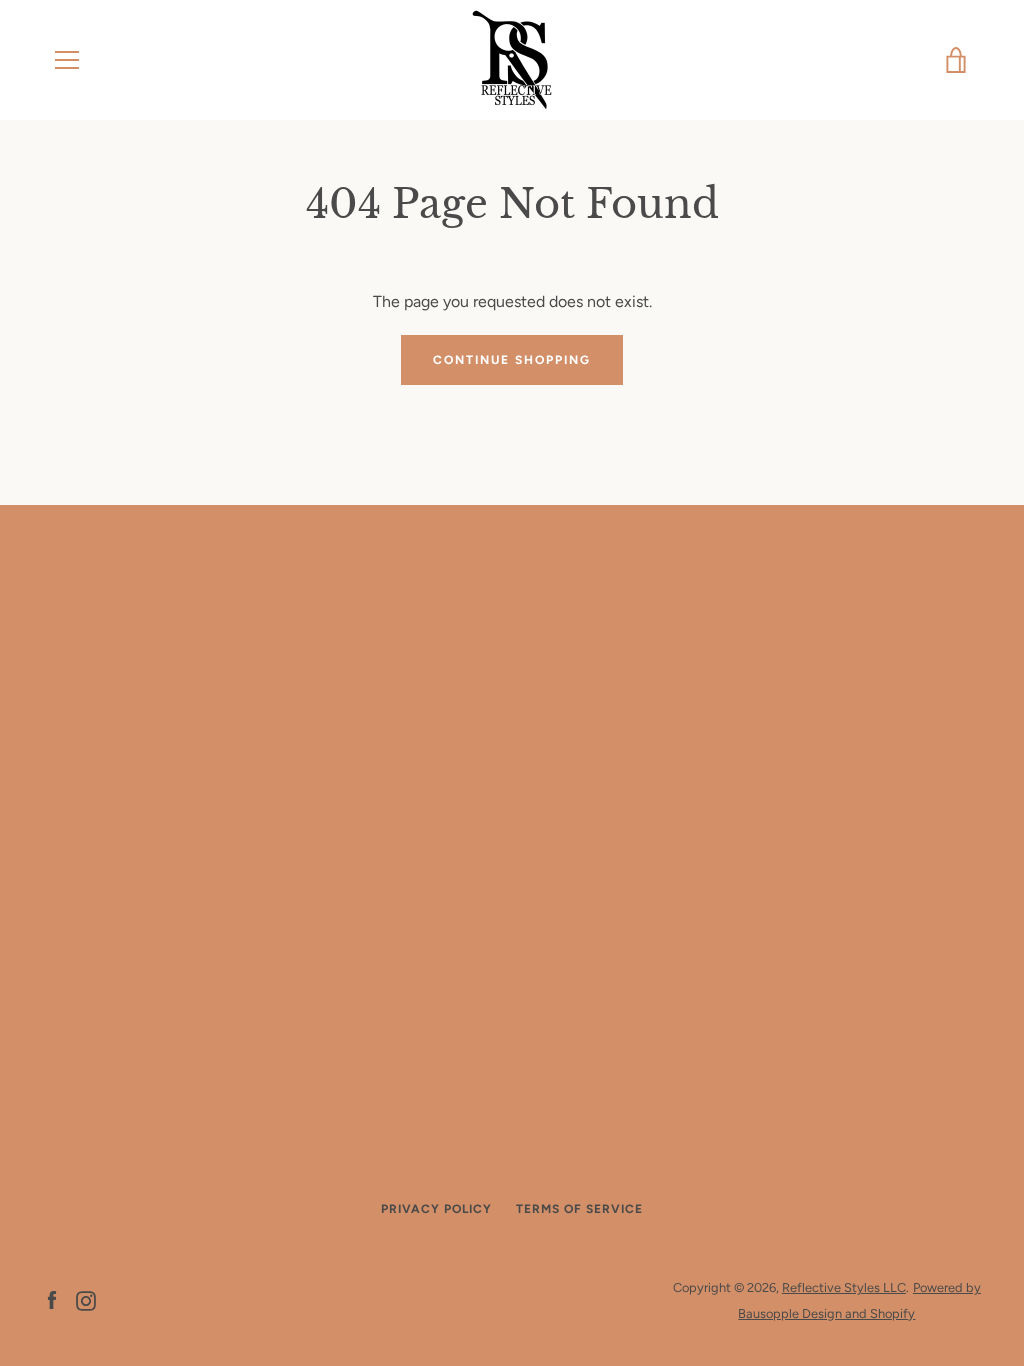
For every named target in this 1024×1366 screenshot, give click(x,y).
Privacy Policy (436, 1209)
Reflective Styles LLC (844, 1287)
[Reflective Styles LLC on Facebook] (52, 1299)
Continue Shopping (512, 360)
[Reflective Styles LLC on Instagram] (86, 1299)
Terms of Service (579, 1209)
